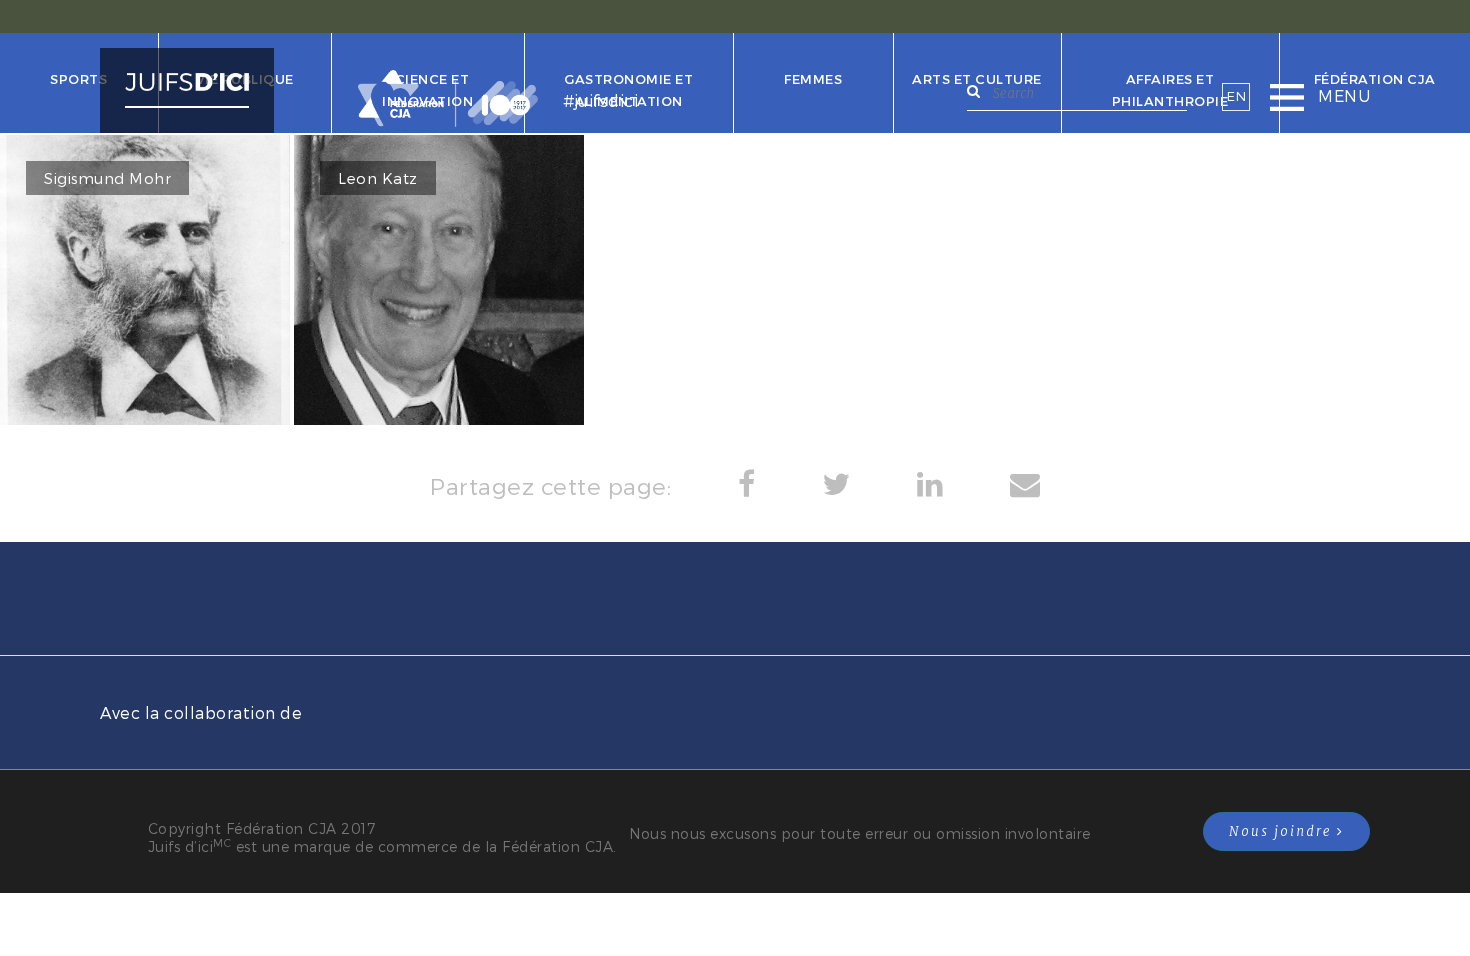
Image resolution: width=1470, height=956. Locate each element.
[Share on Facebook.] (747, 483)
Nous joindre (1283, 831)
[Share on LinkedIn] (930, 483)
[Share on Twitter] (836, 483)
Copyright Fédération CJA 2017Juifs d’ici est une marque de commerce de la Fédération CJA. (382, 837)
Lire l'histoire (141, 303)
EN (1236, 96)
